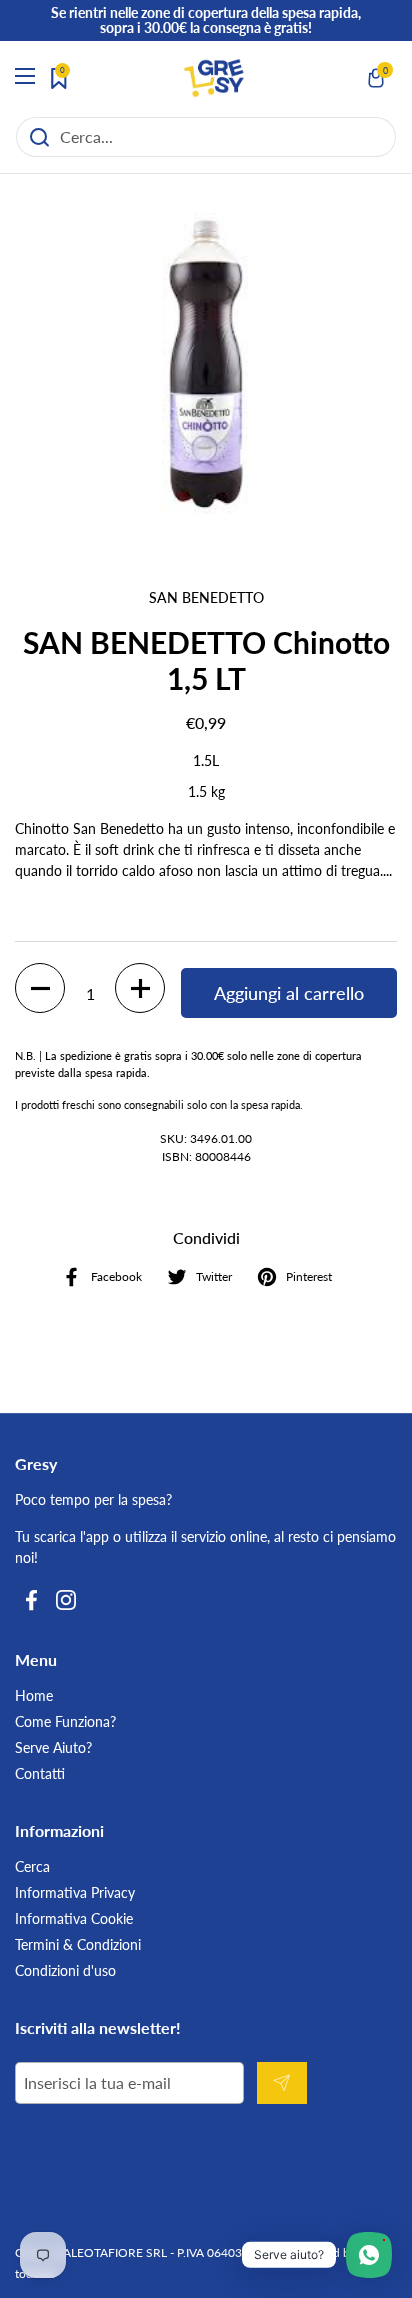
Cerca (32, 1866)
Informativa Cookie (74, 1918)
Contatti (40, 1773)
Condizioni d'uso (65, 1970)
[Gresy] (214, 78)
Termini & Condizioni (78, 1944)
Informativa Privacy (75, 1892)
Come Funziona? (65, 1721)
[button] (377, 78)
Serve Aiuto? (53, 1747)
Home (34, 1695)
